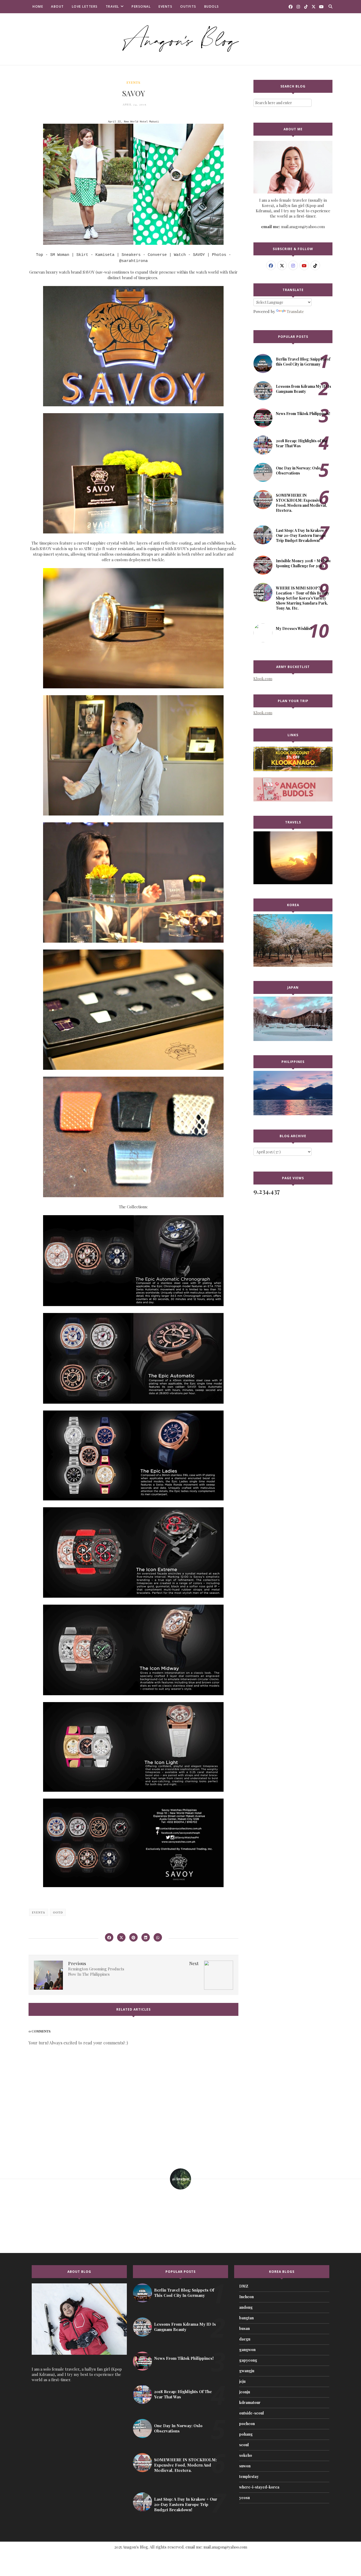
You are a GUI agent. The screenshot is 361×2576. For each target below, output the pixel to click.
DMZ (244, 2286)
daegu (245, 2339)
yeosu (244, 2498)
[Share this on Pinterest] (133, 1937)
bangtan (246, 2318)
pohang (246, 2434)
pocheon (247, 2424)
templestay (249, 2476)
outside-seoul (251, 2413)
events (133, 82)
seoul (244, 2445)
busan (244, 2328)
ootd (58, 1912)
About (57, 6)
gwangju (247, 2371)
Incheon (246, 2297)
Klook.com (263, 679)
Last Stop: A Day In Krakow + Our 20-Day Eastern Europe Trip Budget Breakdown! (302, 535)
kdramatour (250, 2402)
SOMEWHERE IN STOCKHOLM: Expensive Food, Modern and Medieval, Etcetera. (301, 503)
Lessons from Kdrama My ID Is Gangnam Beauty (304, 389)
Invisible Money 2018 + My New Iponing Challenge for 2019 (303, 563)
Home (38, 6)
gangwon (247, 2350)
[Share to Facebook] (109, 1937)
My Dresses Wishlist (294, 628)
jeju (242, 2381)
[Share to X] (121, 1937)
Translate (295, 311)
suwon (245, 2466)
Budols (212, 6)
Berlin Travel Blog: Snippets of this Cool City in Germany (303, 362)
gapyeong (248, 2360)
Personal (141, 6)
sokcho (246, 2455)
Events (165, 6)
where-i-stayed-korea (259, 2487)
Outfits (188, 6)
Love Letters (85, 6)
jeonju (245, 2392)
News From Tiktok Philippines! (303, 414)
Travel (112, 6)
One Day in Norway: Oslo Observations (298, 471)
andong (246, 2307)
